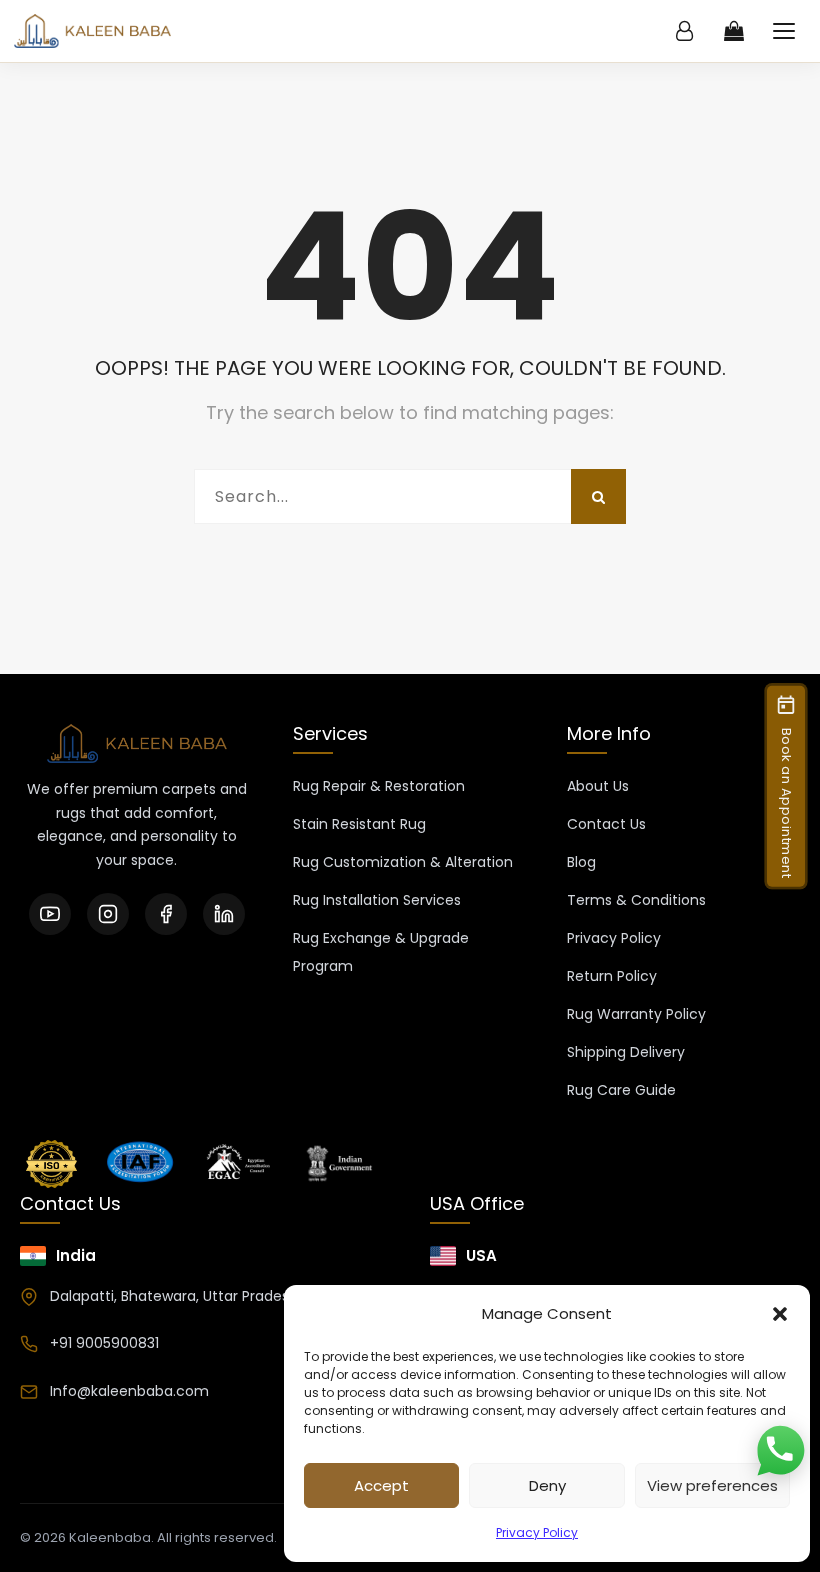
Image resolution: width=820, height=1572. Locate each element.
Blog (581, 862)
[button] (780, 1314)
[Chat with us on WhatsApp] (780, 1452)
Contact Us (606, 824)
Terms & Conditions (636, 900)
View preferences (712, 1485)
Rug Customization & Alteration (403, 862)
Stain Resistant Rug (359, 824)
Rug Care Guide (621, 1090)
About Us (598, 786)
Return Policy (612, 976)
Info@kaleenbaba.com (129, 1391)
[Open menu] (784, 31)
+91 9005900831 (104, 1343)
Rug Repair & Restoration (379, 786)
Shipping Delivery (626, 1052)
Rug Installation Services (377, 900)
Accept (381, 1485)
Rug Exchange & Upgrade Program (381, 952)
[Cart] (734, 31)
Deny (547, 1485)
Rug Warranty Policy (636, 1014)
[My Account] (684, 31)
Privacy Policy (537, 1532)
